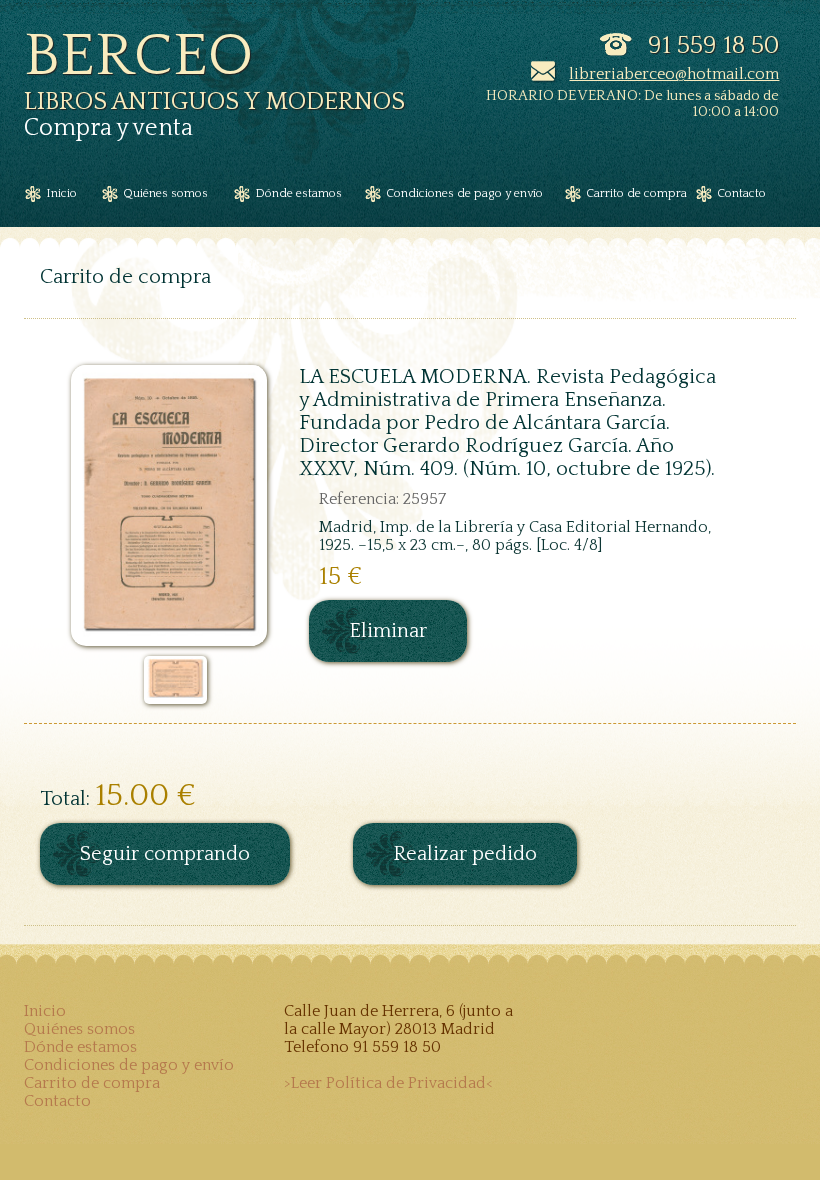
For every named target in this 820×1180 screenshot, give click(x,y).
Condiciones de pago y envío (129, 1065)
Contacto (57, 1101)
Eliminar (388, 631)
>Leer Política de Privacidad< (388, 1083)
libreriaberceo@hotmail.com (674, 74)
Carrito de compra (92, 1083)
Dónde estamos (80, 1047)
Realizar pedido (465, 854)
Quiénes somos (79, 1029)
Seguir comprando (165, 854)
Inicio (45, 1011)
